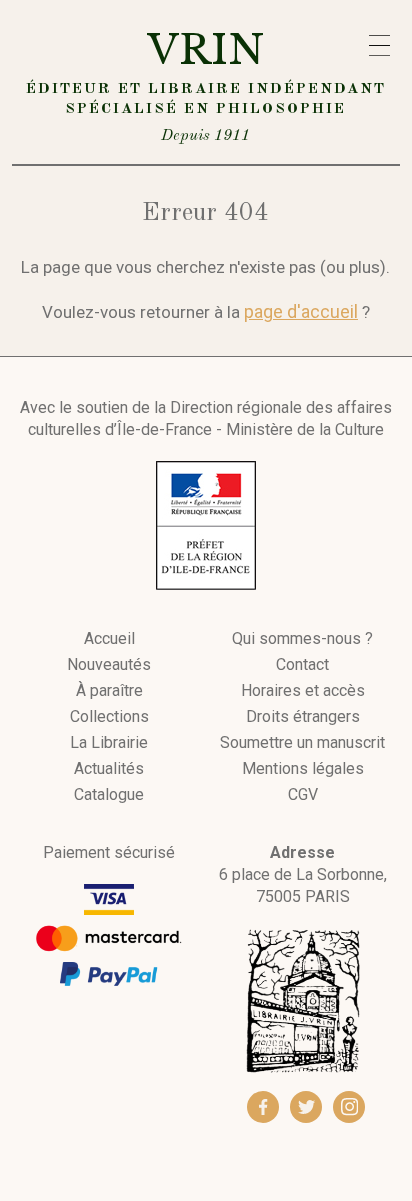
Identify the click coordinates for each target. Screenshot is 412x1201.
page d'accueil (301, 311)
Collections (109, 717)
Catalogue (109, 795)
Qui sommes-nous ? (302, 639)
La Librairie (109, 743)
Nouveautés (109, 665)
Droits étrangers (303, 717)
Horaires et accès (303, 691)
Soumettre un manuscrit (302, 743)
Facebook (263, 1107)
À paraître (109, 691)
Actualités (109, 769)
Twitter (306, 1107)
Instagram (349, 1107)
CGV (303, 795)
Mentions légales (303, 769)
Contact (302, 665)
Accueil (109, 639)
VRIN (206, 84)
